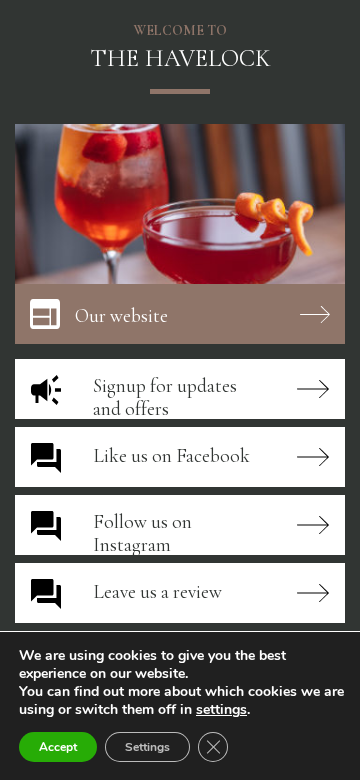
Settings (147, 747)
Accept (58, 747)
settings (221, 710)
